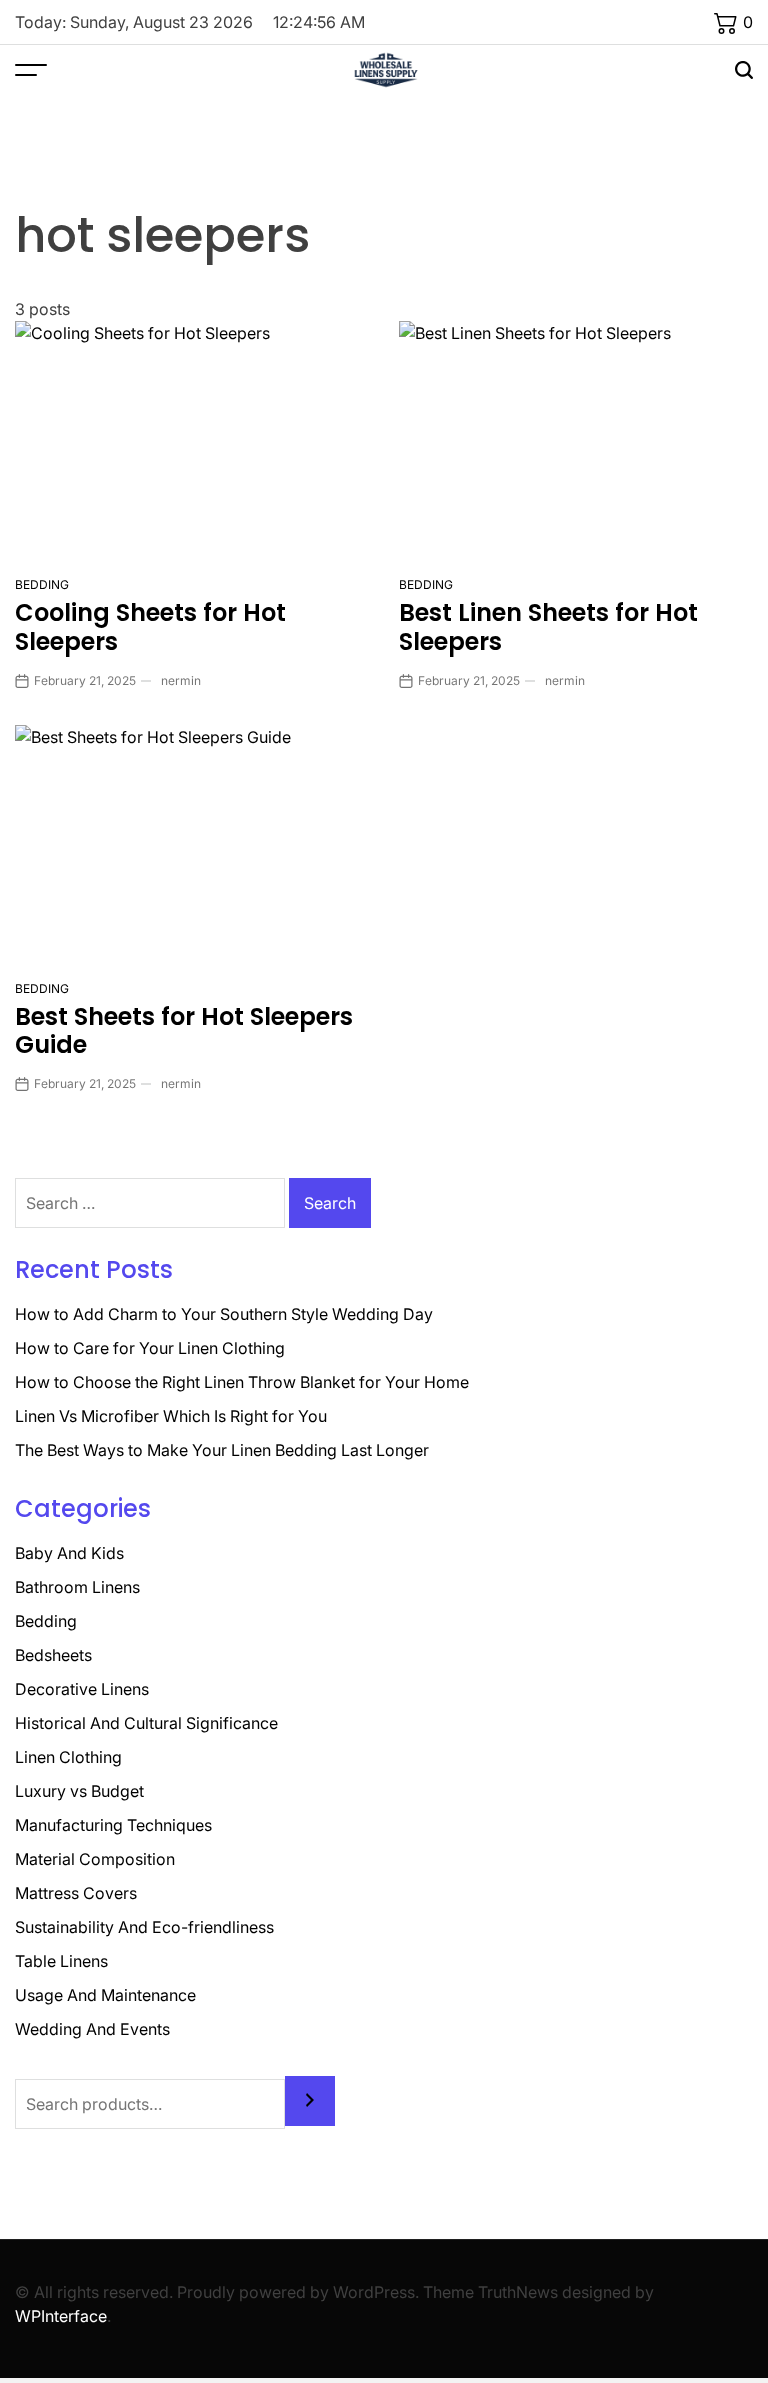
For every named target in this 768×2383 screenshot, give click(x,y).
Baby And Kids (69, 1553)
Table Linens (61, 1961)
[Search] (310, 2101)
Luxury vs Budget (79, 1791)
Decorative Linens (82, 1689)
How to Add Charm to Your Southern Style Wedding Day (224, 1314)
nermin (181, 680)
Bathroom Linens (77, 1587)
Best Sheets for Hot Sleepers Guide (184, 1031)
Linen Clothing (68, 1757)
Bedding (42, 584)
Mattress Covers (76, 1893)
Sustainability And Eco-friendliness (144, 1927)
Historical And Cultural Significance (146, 1723)
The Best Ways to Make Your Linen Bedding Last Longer (222, 1450)
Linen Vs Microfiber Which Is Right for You (171, 1416)
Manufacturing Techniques (113, 1825)
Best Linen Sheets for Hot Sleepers (548, 627)
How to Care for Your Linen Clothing (150, 1348)
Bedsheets (53, 1655)
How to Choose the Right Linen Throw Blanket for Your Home (242, 1382)
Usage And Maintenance (105, 1995)
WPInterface (61, 2316)
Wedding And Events (92, 2029)
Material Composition (95, 1859)
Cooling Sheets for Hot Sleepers (150, 627)
